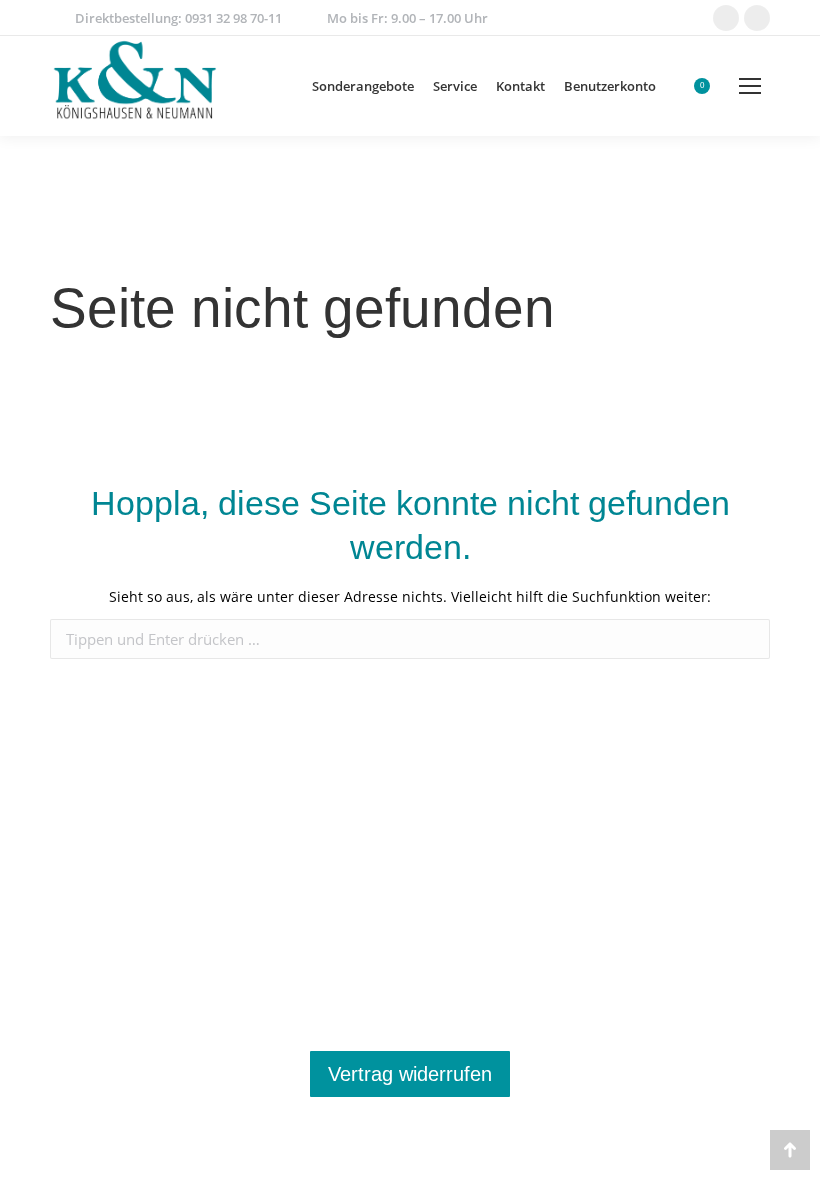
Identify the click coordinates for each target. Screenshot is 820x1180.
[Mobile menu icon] (750, 86)
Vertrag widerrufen (410, 1074)
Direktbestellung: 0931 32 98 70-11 (178, 18)
